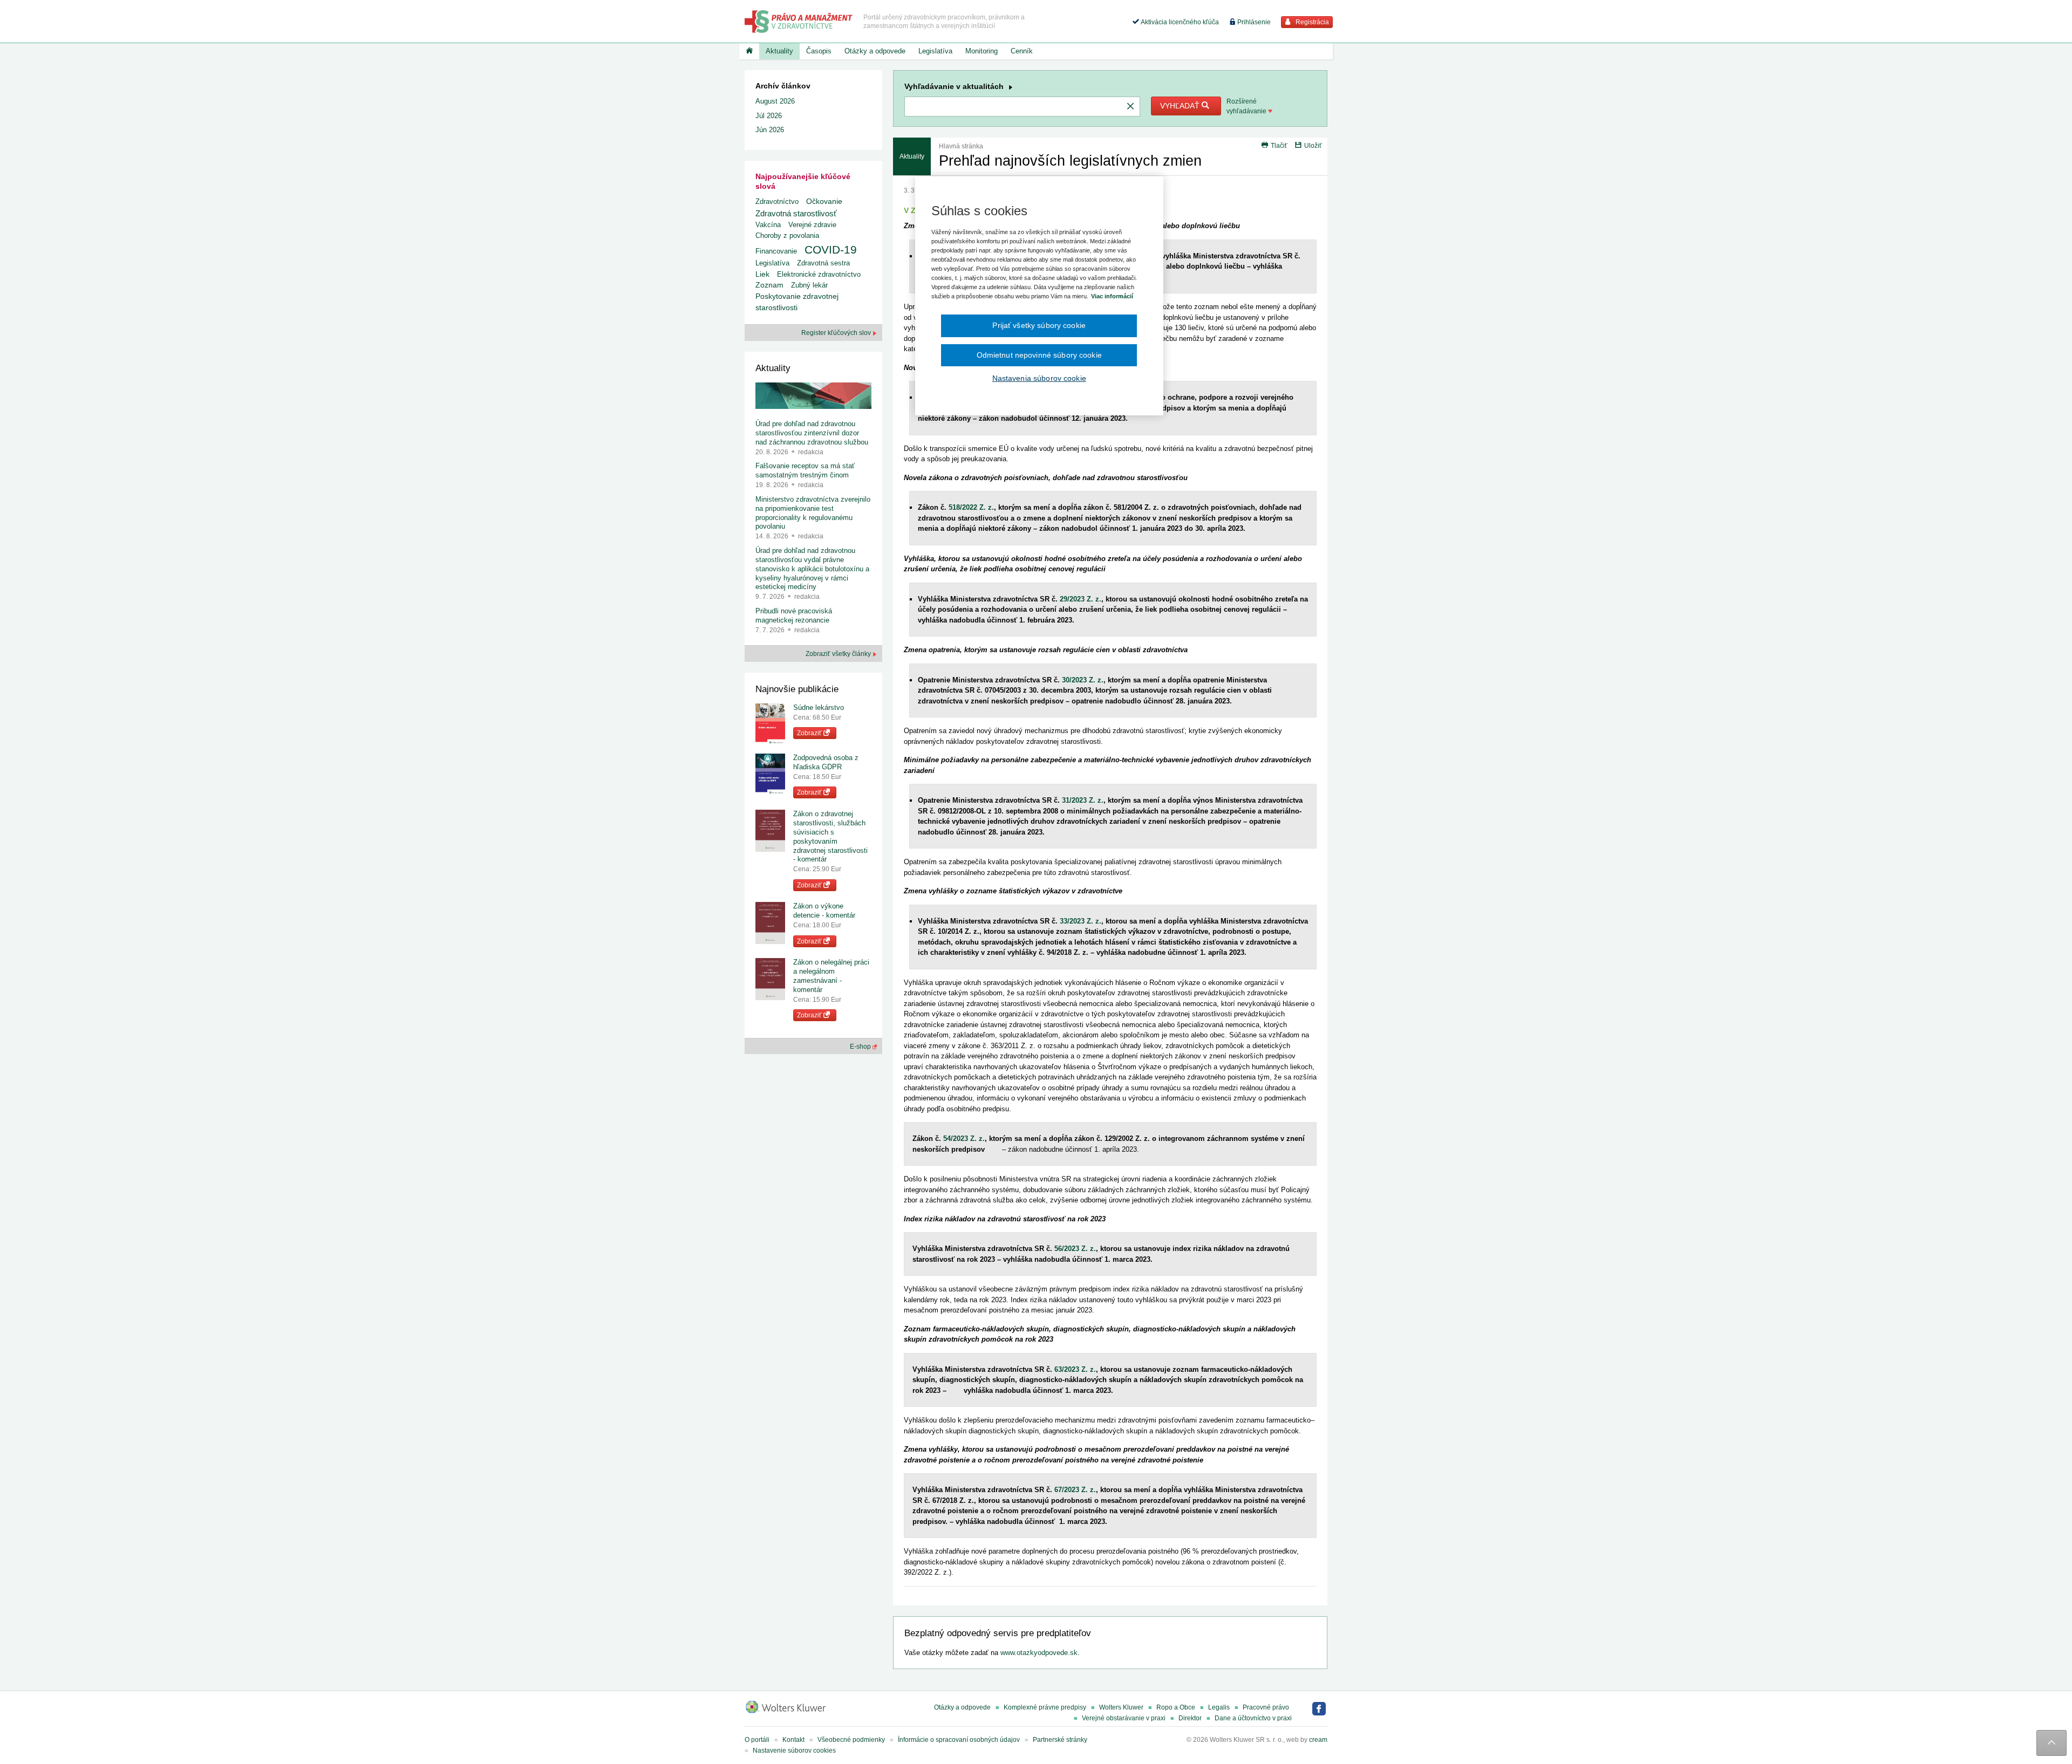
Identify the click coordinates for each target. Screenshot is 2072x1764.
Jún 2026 (770, 130)
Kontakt (793, 1740)
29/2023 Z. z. (1081, 599)
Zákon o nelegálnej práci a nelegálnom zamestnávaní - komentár (831, 976)
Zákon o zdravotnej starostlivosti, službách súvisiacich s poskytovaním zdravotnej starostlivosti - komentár (830, 836)
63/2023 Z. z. (1075, 1369)
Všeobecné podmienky (851, 1740)
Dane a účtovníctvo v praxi (1253, 1718)
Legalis (1219, 1707)
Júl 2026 (769, 116)
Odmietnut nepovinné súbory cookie (1039, 355)
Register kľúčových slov (837, 333)
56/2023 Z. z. (1075, 1249)
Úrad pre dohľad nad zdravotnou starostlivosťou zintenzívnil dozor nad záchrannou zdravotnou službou (812, 433)
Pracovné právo (1266, 1707)
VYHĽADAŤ (1181, 106)
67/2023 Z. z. (1075, 1490)
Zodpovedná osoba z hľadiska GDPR (826, 762)
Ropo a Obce (1176, 1707)
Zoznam (769, 285)
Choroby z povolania (787, 235)
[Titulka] (749, 51)
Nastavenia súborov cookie (1039, 378)
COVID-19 (831, 249)
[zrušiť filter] (1130, 107)
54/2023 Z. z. (964, 1139)
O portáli (757, 1740)
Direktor (1190, 1718)
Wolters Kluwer (1121, 1707)
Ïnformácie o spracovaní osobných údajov (959, 1740)
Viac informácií (1112, 296)
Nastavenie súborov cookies (794, 1751)
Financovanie (776, 251)
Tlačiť (1279, 146)
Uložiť (1313, 146)
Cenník (1022, 51)
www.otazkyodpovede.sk (1039, 1653)
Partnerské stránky (1060, 1740)
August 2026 (775, 101)
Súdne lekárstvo (819, 707)
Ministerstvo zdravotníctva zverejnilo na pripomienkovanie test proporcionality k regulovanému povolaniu (813, 513)
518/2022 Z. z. (971, 507)
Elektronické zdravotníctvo (819, 274)
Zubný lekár (809, 285)
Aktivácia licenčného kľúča (1179, 22)
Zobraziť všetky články (839, 654)
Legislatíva (935, 51)
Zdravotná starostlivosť (796, 213)
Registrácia (1311, 22)
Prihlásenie (1253, 22)
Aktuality (779, 51)
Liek (762, 274)
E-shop (861, 1047)
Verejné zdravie (812, 225)
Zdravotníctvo (777, 201)
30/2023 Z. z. (1083, 680)
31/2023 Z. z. (1083, 800)
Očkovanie (824, 201)
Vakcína (768, 225)
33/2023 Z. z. (1081, 921)
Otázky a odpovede (875, 51)
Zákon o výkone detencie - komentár (824, 911)
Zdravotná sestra (823, 263)
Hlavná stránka (961, 146)
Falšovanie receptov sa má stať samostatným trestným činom (805, 470)
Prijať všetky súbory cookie (1039, 325)
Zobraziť (810, 733)
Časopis (819, 51)
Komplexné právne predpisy (1045, 1707)
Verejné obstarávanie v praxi (1124, 1718)
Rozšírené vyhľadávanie (1247, 106)
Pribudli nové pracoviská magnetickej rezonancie (794, 616)
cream (1318, 1740)
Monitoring (982, 51)
